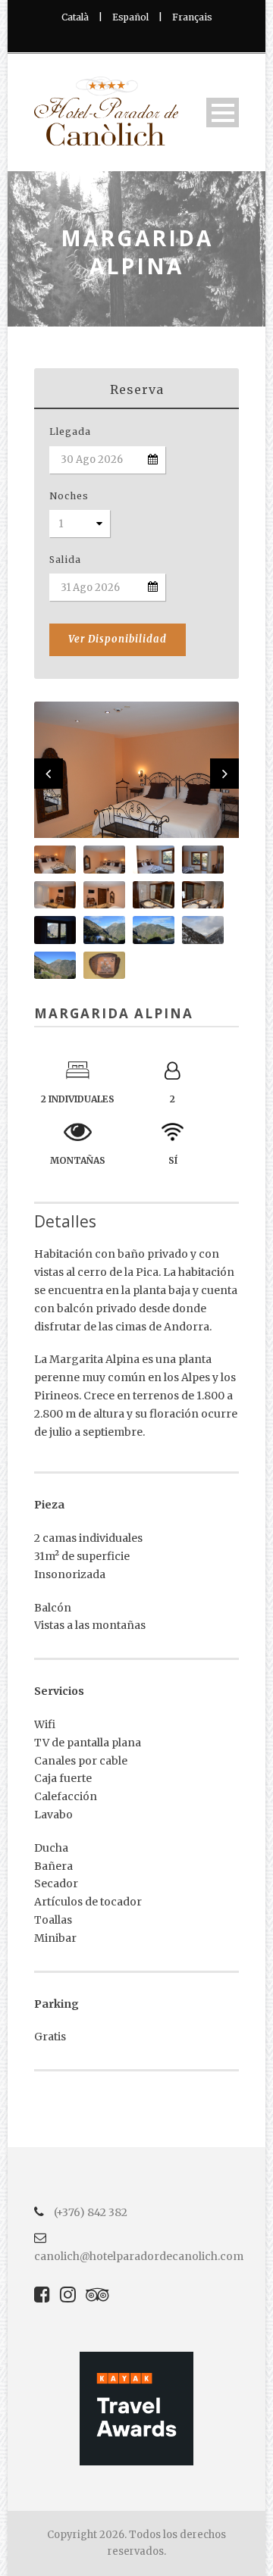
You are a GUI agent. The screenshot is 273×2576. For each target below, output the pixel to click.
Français (192, 17)
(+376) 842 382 (89, 2212)
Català (75, 17)
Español (130, 17)
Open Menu (223, 113)
